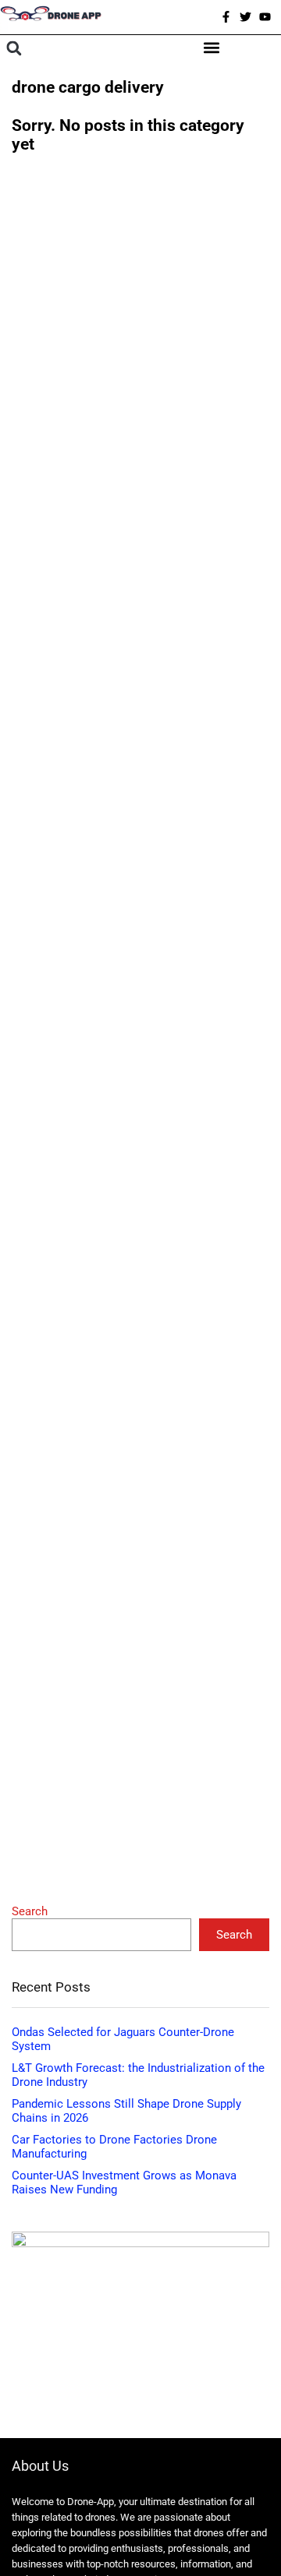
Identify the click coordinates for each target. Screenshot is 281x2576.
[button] (14, 49)
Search (30, 1911)
